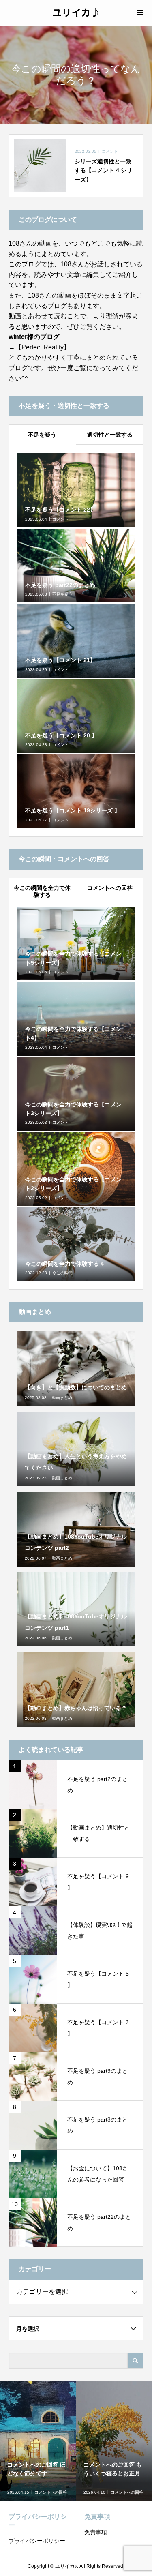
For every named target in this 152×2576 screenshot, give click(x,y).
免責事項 (96, 2532)
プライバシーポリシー (37, 2541)
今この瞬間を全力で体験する (42, 891)
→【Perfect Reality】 (39, 347)
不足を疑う (42, 435)
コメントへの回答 (110, 888)
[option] (38, 2441)
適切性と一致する (110, 435)
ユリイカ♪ (76, 12)
